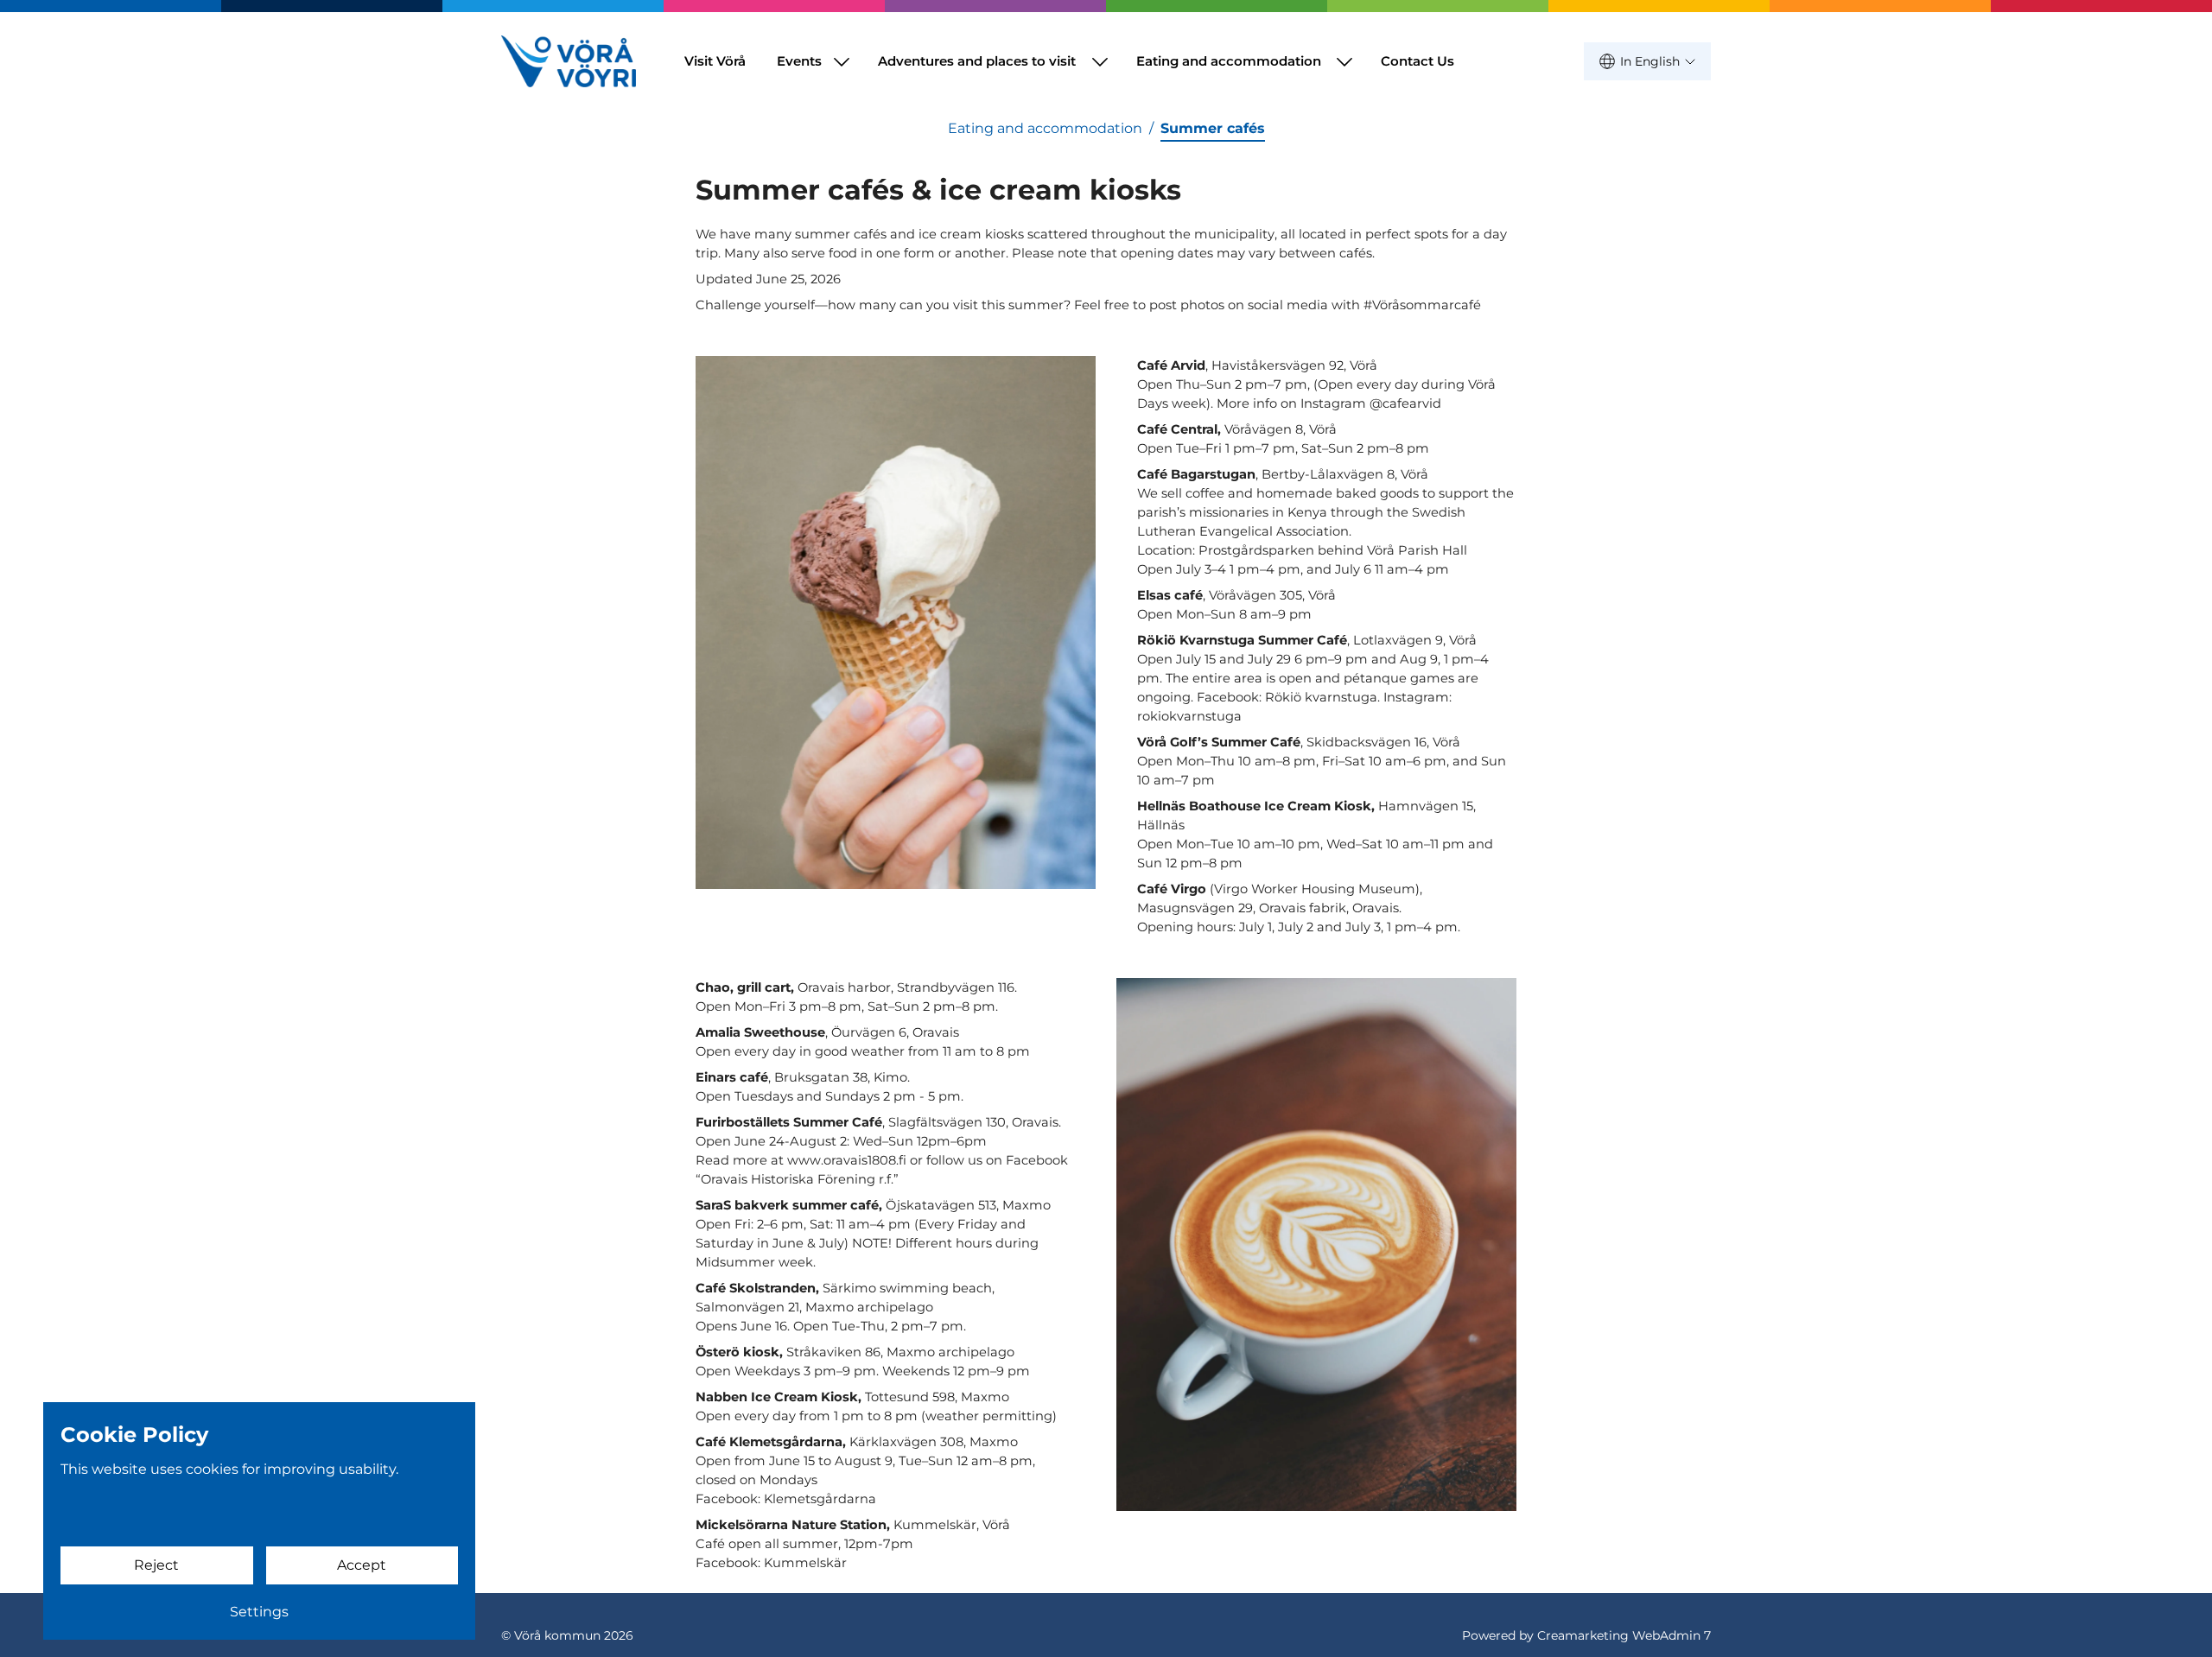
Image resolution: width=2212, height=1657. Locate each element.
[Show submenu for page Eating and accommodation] (1344, 61)
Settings (259, 1612)
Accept (362, 1565)
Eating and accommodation (1229, 61)
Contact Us (1417, 61)
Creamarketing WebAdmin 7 (1624, 1635)
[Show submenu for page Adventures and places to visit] (1100, 61)
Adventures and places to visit (977, 61)
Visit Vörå (715, 61)
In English (1650, 61)
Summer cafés (1213, 128)
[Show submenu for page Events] (842, 61)
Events (799, 61)
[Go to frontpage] (569, 61)
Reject (156, 1565)
